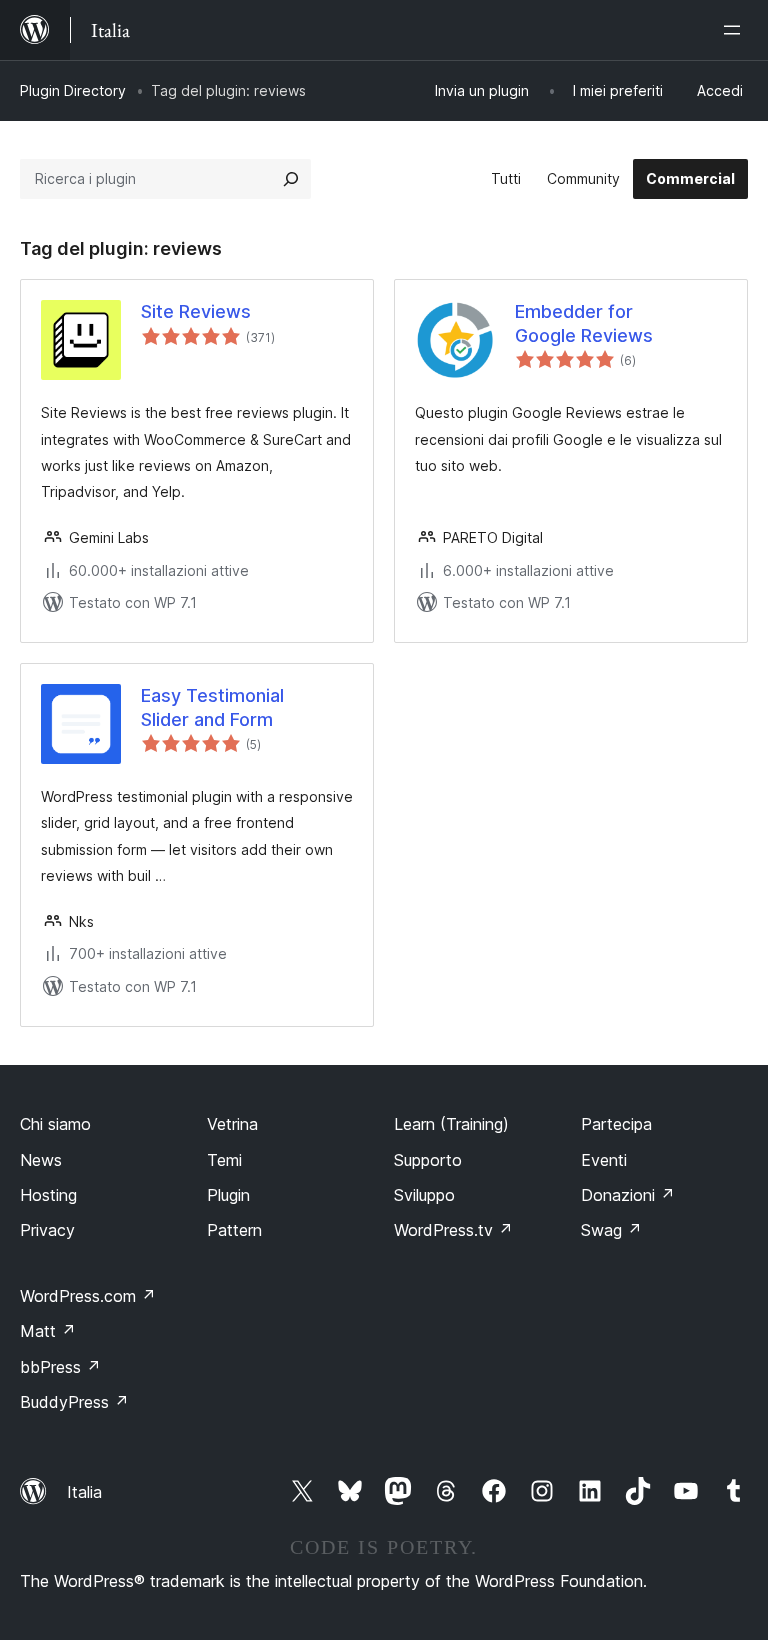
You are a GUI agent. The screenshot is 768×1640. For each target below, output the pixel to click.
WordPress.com (88, 1296)
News (41, 1160)
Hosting (48, 1195)
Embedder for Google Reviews (584, 323)
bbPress (60, 1367)
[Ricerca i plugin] (291, 179)
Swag (611, 1230)
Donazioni (628, 1195)
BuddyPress (74, 1402)
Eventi (604, 1160)
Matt (48, 1331)
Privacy (47, 1230)
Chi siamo (55, 1124)
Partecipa (616, 1124)
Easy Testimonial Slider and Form (212, 707)
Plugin (228, 1195)
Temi (224, 1160)
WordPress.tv (453, 1230)
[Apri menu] (736, 30)
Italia (84, 1492)
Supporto (428, 1160)
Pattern (234, 1230)
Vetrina (232, 1124)
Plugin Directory (73, 90)
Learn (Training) (451, 1124)
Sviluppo (424, 1195)
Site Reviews (196, 311)
